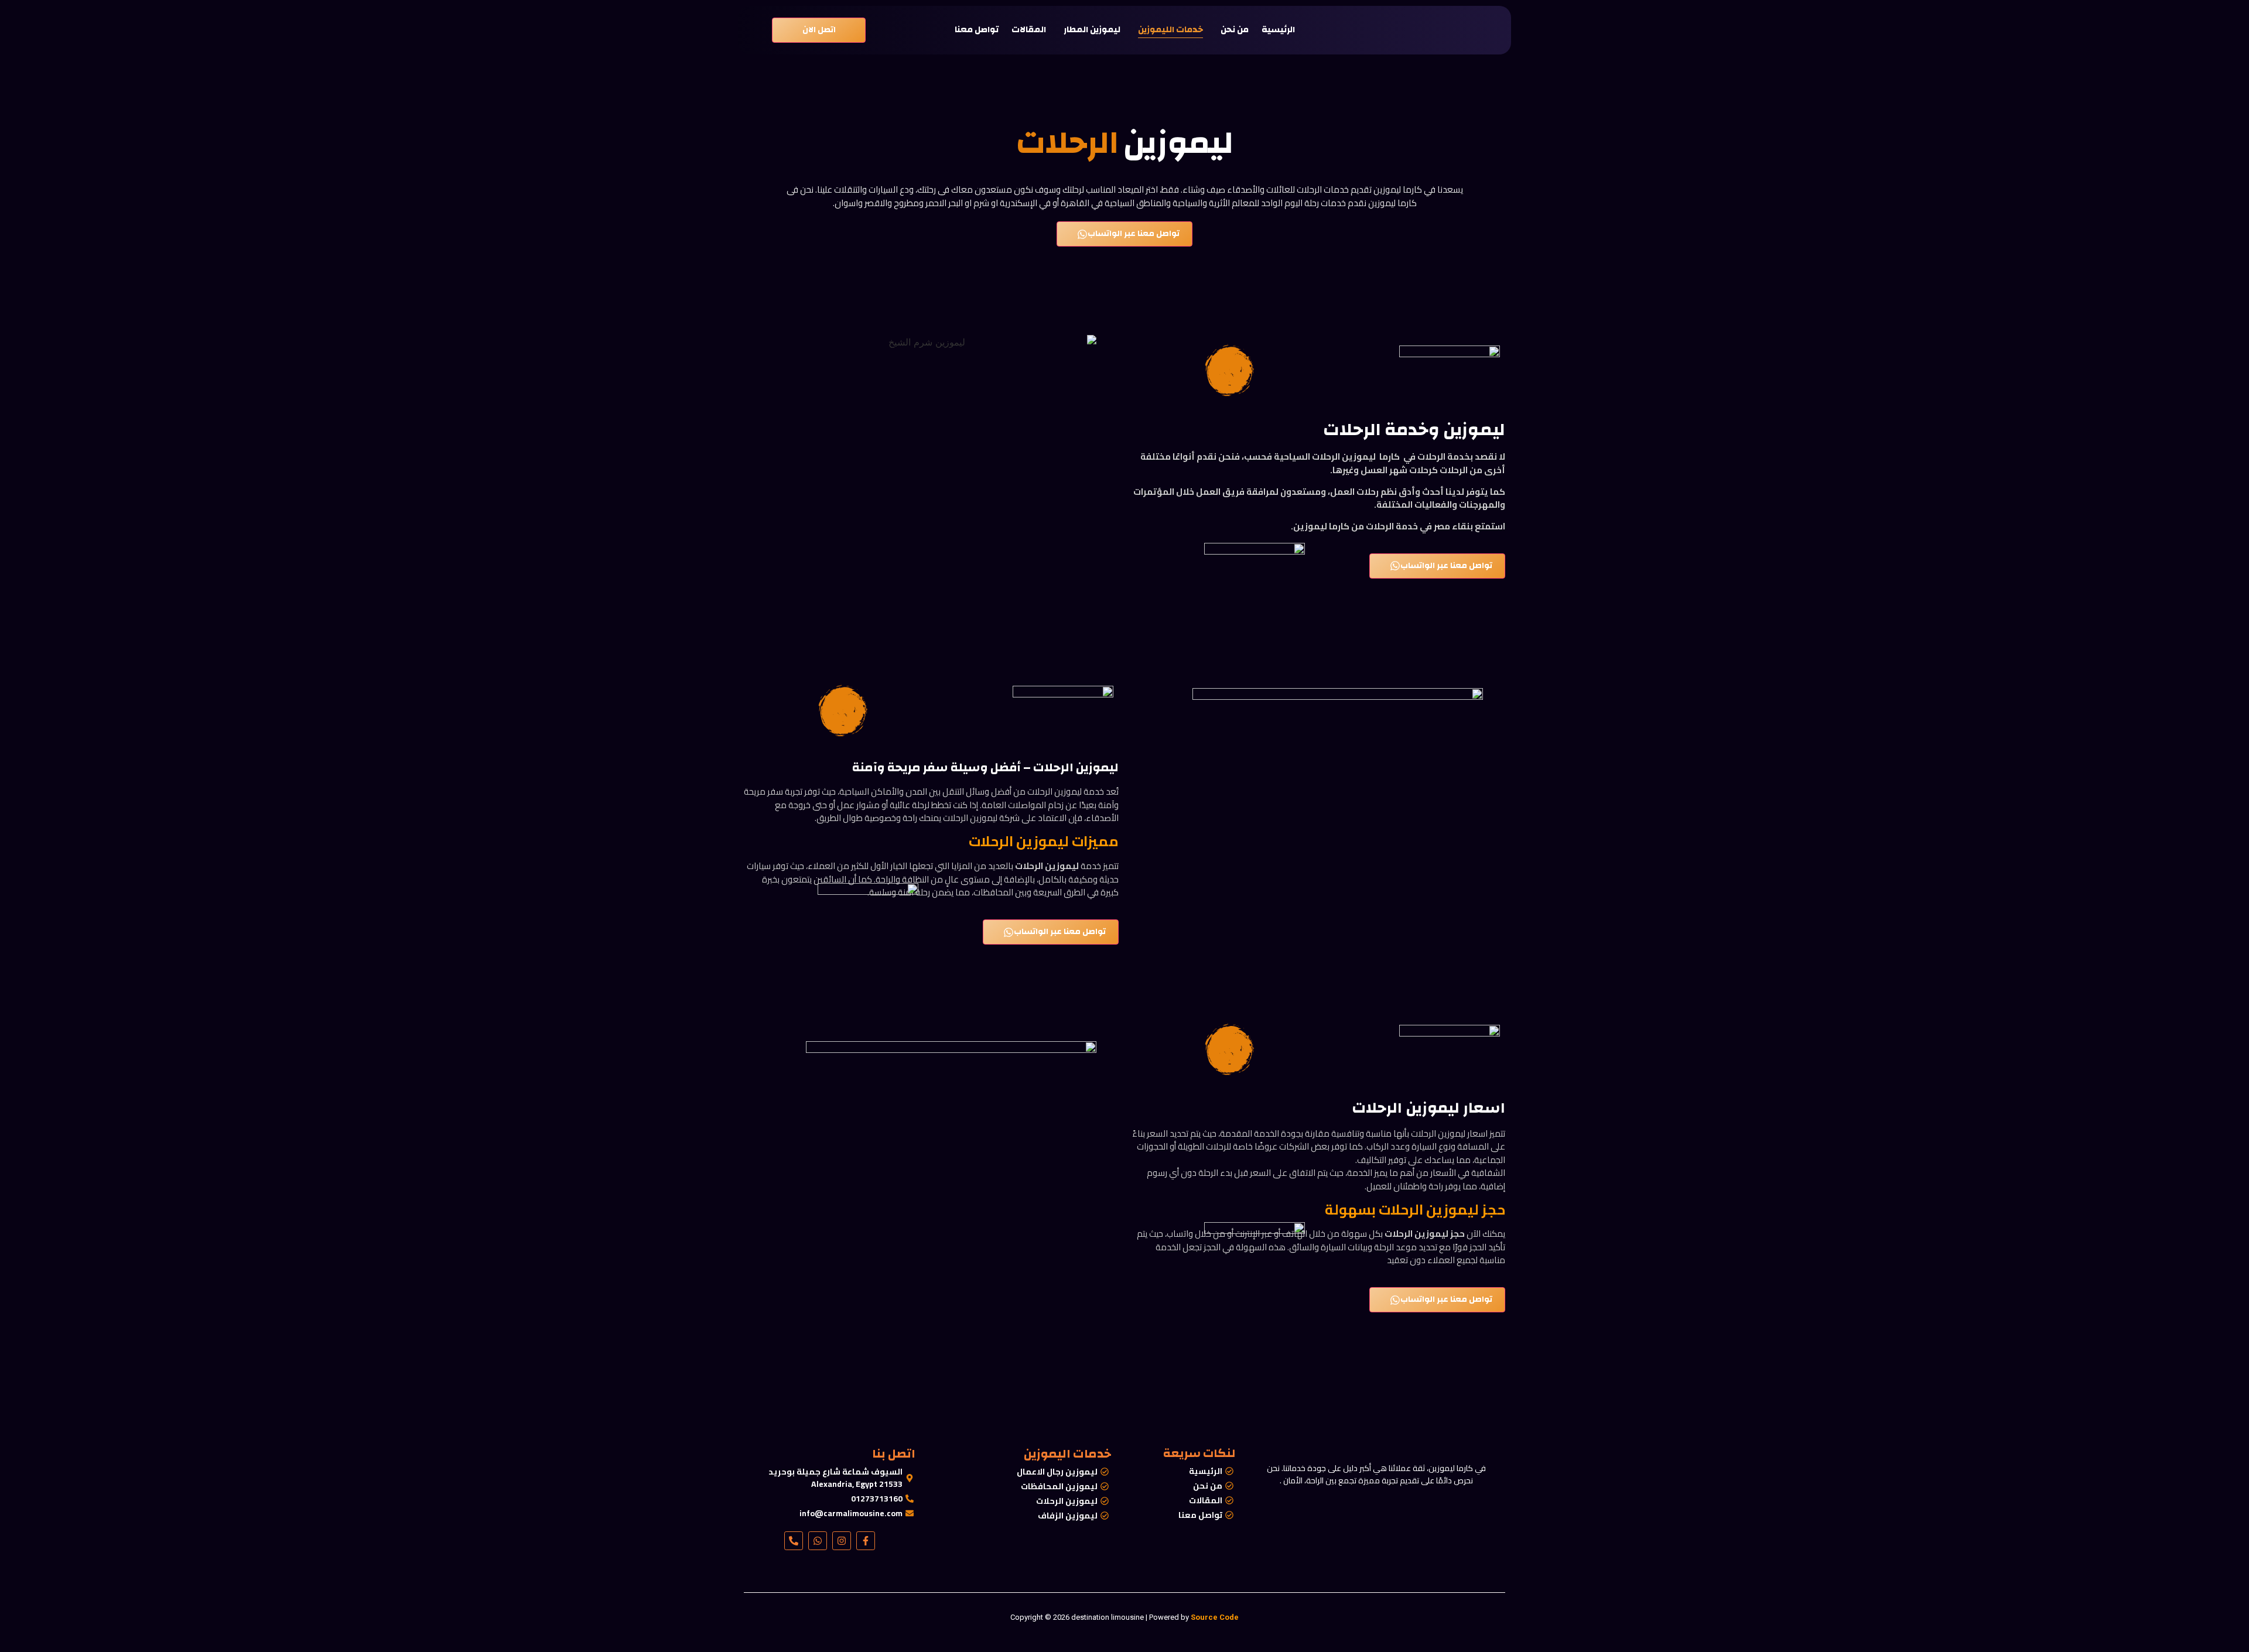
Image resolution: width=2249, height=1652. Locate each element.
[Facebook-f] (866, 1541)
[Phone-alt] (794, 1541)
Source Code (1215, 1617)
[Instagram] (842, 1541)
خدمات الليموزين (1170, 30)
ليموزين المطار (1092, 30)
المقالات (1029, 30)
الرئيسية (1278, 30)
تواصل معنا (977, 30)
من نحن (1235, 30)
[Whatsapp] (818, 1541)
